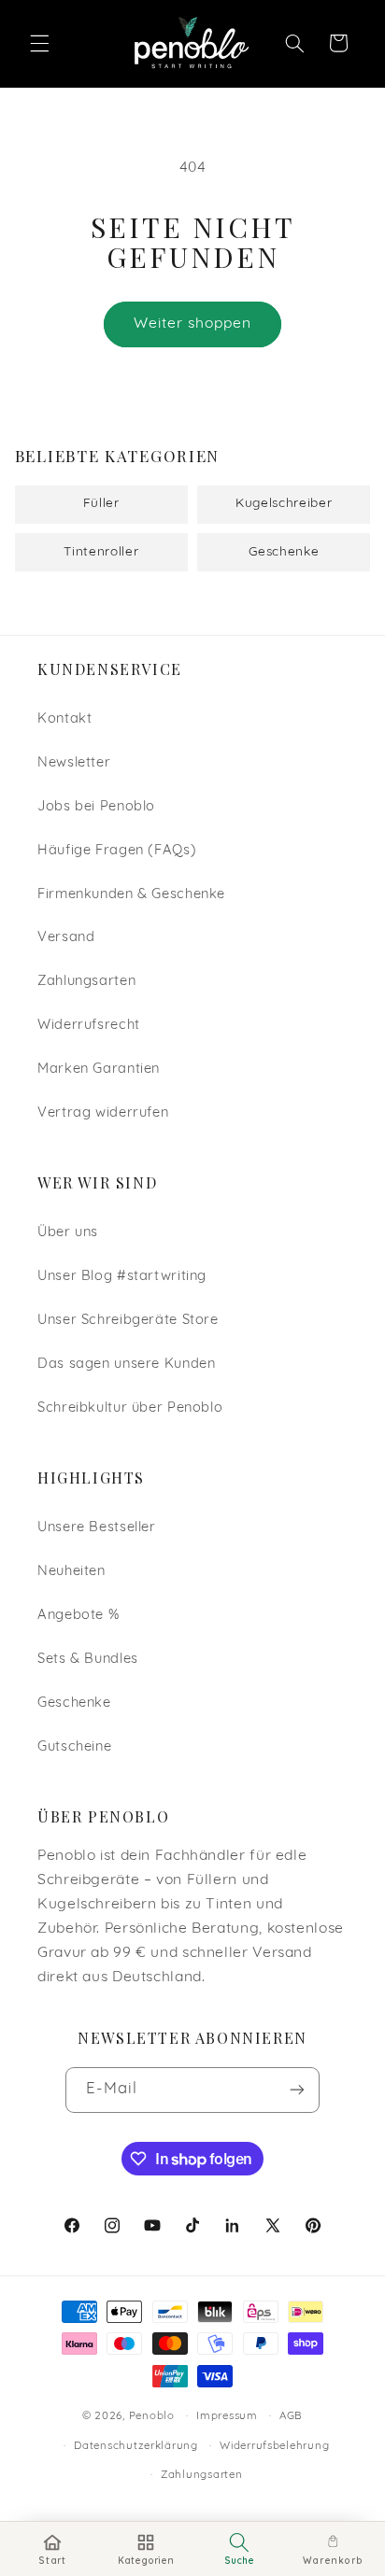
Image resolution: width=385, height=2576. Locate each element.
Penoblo (152, 2416)
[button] (39, 43)
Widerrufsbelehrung (274, 2446)
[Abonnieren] (297, 2090)
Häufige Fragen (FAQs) (117, 851)
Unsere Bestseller (97, 1528)
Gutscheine (74, 1747)
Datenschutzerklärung (136, 2446)
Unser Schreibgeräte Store (128, 1321)
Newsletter (74, 763)
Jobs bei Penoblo (96, 807)
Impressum (227, 2416)
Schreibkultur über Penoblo (130, 1408)
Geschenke (74, 1703)
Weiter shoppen (193, 324)
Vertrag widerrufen (103, 1113)
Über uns (68, 1233)
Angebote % (78, 1616)
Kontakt (64, 719)
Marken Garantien (99, 1070)
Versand (66, 938)
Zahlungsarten (86, 982)
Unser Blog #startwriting (122, 1277)
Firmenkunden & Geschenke (131, 895)
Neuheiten (71, 1572)
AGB (291, 2416)
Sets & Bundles (88, 1660)
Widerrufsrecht (89, 1026)
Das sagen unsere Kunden (127, 1365)
